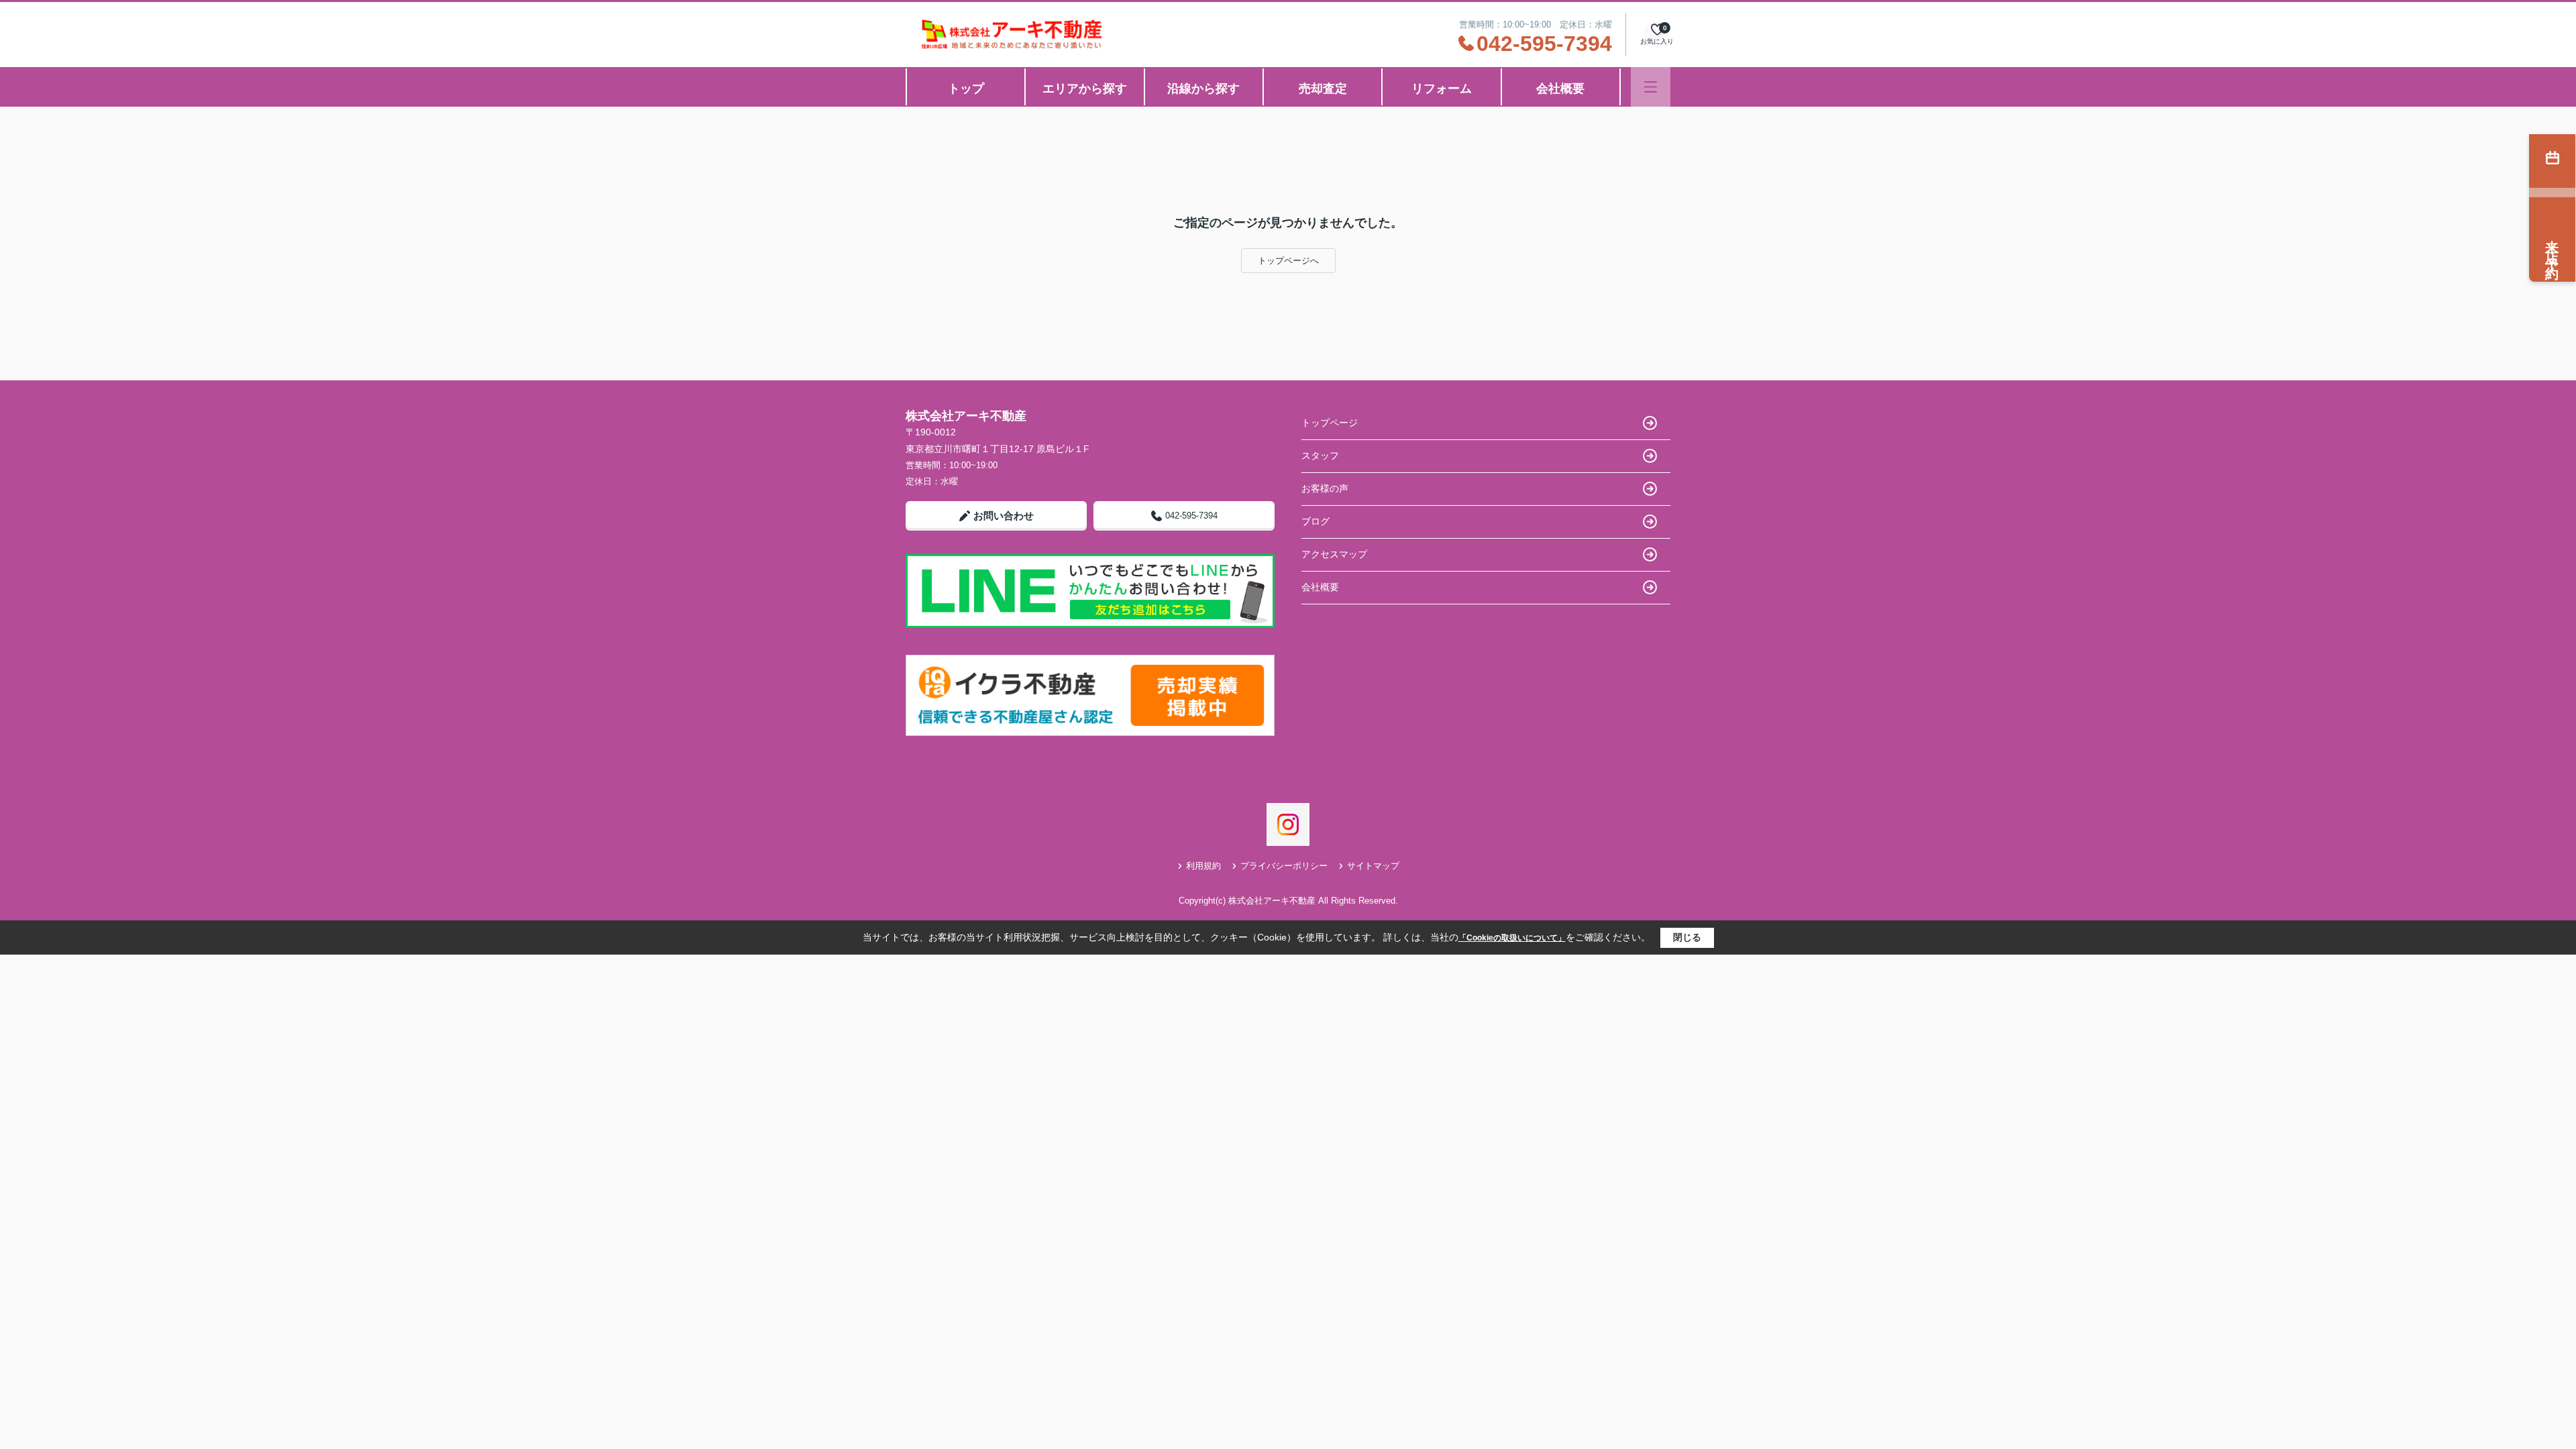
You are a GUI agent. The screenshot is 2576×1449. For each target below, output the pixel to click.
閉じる (1687, 937)
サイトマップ (1373, 866)
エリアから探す (1085, 89)
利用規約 (1203, 866)
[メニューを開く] (1651, 87)
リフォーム (1442, 89)
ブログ (1316, 521)
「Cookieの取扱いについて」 (1512, 938)
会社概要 (1560, 89)
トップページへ (1288, 261)
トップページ (1330, 423)
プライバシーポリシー (1284, 866)
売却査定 (1323, 89)
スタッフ (1320, 455)
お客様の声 (1325, 488)
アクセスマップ (1334, 554)
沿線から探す (1203, 89)
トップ (966, 89)
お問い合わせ (1004, 516)
